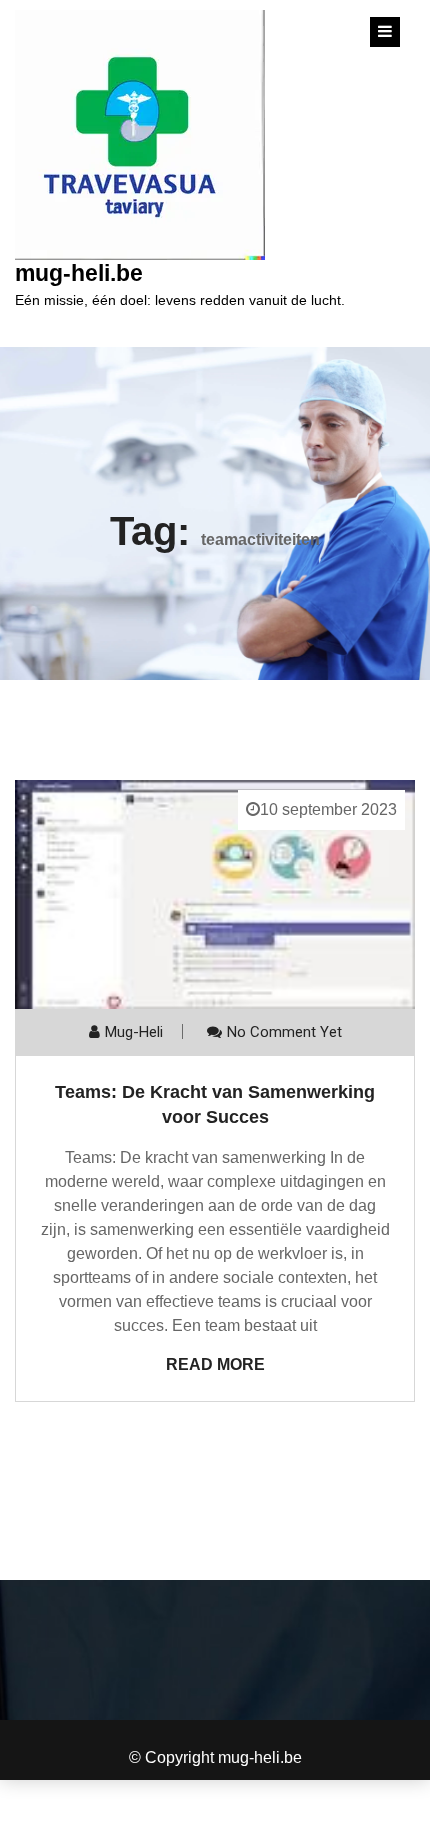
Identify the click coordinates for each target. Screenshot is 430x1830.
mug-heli (134, 1032)
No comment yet (284, 1032)
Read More (215, 1364)
